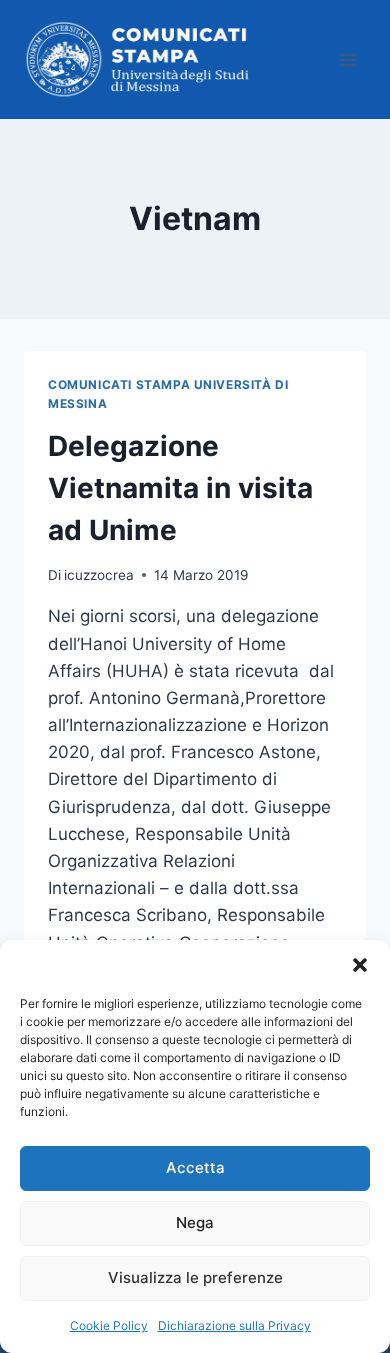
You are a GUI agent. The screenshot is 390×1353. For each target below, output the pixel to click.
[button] (360, 965)
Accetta (195, 1167)
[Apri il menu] (347, 59)
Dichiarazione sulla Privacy (234, 1325)
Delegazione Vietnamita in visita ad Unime (180, 488)
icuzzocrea (99, 575)
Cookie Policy (109, 1325)
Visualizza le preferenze (195, 1277)
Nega (195, 1222)
